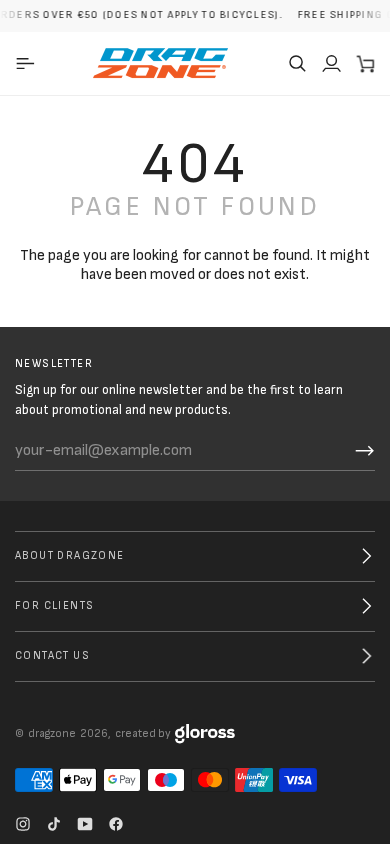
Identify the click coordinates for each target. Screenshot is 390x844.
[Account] (331, 63)
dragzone (52, 733)
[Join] (365, 451)
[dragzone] (160, 63)
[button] (297, 63)
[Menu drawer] (28, 63)
